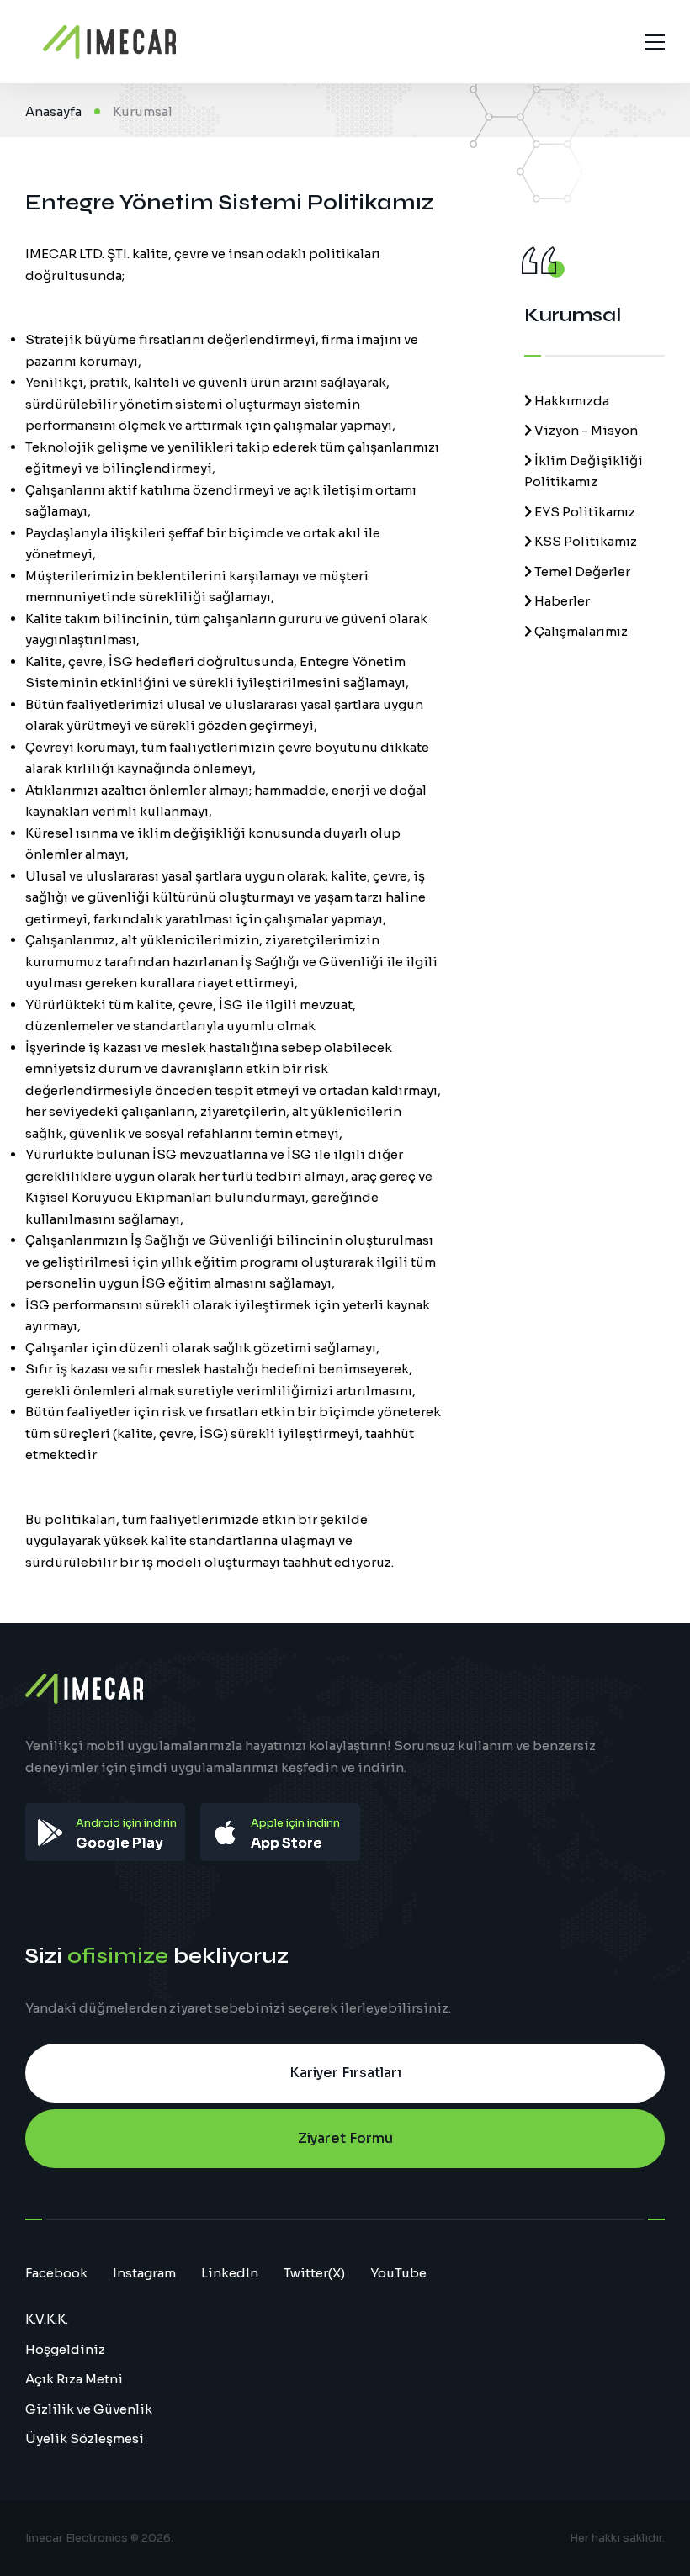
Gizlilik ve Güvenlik (89, 2409)
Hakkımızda (571, 401)
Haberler (561, 601)
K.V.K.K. (47, 2319)
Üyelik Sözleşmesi (85, 2438)
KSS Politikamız (584, 541)
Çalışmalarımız (580, 631)
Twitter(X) (314, 2273)
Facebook (56, 2273)
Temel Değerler (581, 571)
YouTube (398, 2273)
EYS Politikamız (584, 512)
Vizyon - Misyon (585, 430)
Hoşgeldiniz (65, 2349)
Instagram (144, 2273)
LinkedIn (230, 2273)
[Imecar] (109, 42)
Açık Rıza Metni (74, 2379)
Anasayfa (53, 111)
